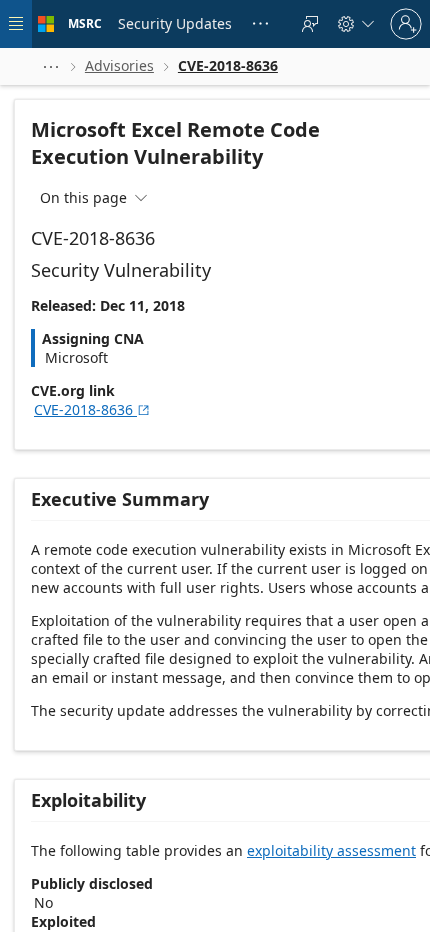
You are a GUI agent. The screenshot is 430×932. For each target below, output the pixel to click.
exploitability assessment (331, 850)
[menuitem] (175, 24)
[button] (51, 66)
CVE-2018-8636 (92, 409)
